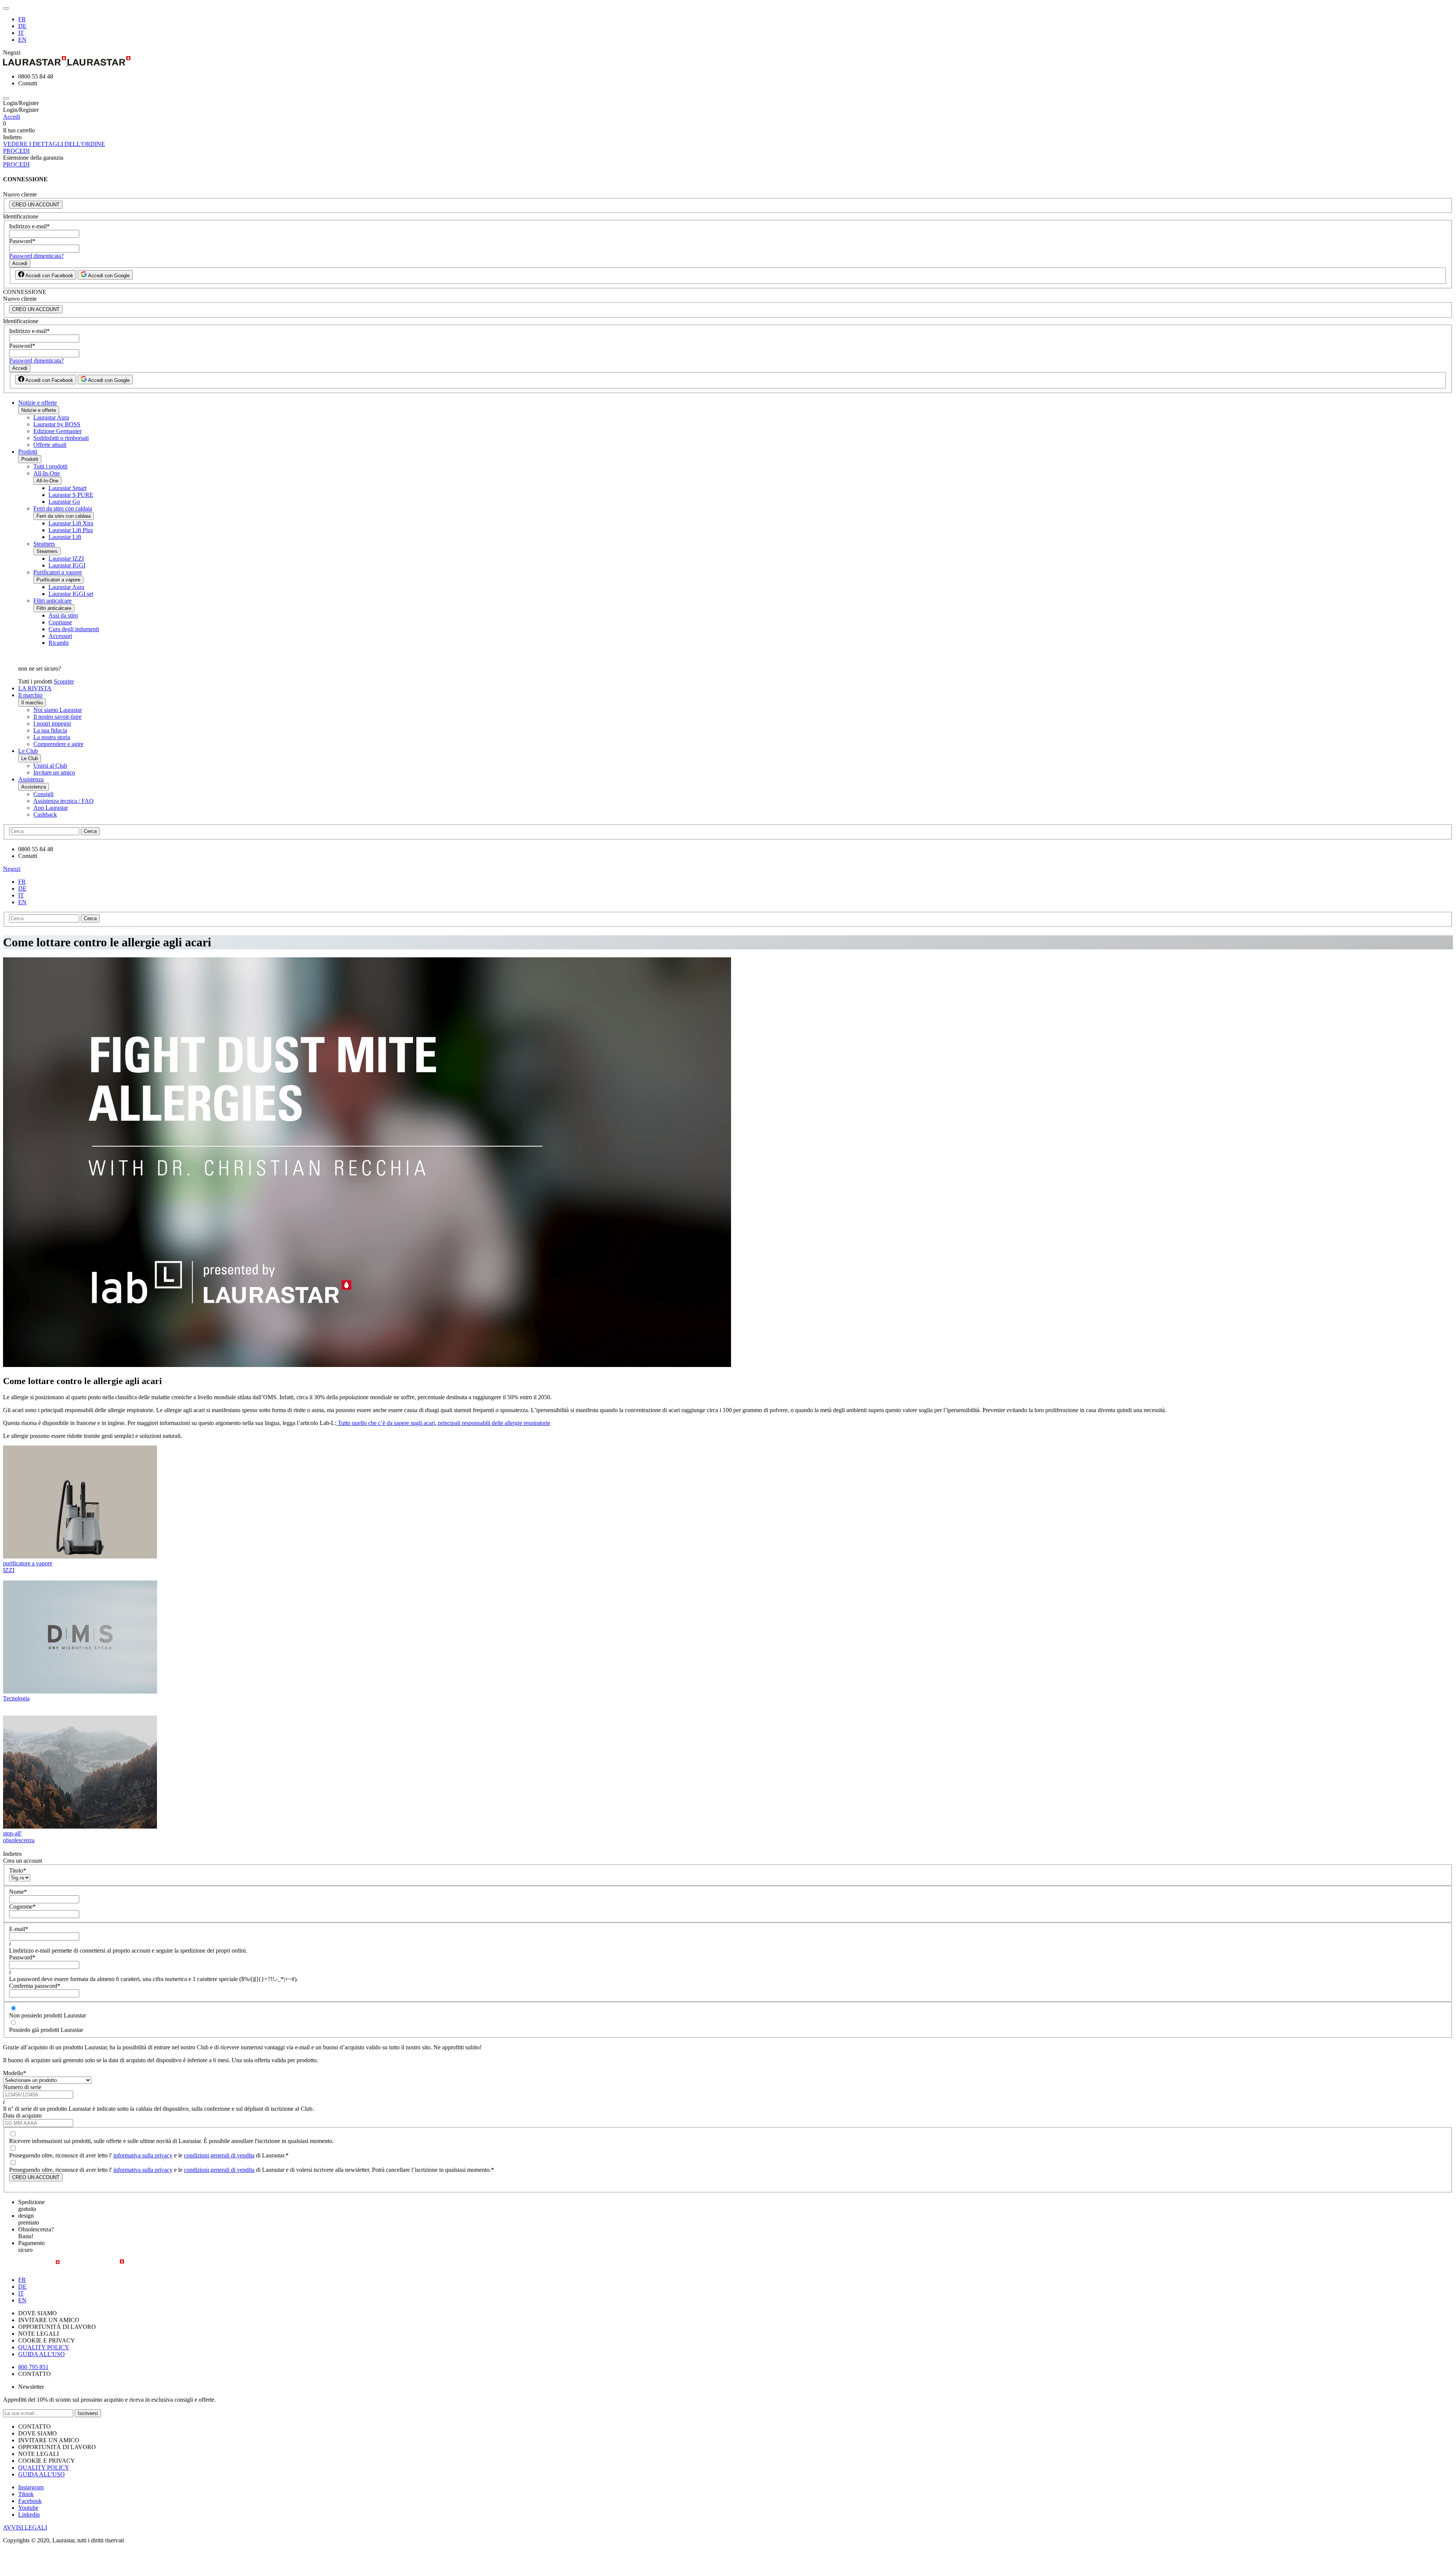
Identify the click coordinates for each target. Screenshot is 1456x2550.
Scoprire (64, 681)
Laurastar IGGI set (71, 594)
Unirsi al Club (50, 766)
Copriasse (60, 622)
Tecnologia (16, 1698)
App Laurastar (51, 808)
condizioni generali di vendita (219, 2155)
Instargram (31, 2487)
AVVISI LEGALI (25, 2527)
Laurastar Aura (51, 417)
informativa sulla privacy (143, 2155)
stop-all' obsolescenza (19, 1837)
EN (22, 40)
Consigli (43, 794)
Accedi (12, 117)
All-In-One (47, 473)
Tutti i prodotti (50, 466)
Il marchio (30, 695)
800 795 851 (33, 2367)
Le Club (28, 751)
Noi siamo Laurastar (58, 710)
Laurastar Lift (65, 537)
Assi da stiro (63, 615)
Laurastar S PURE (71, 495)
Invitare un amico (54, 772)
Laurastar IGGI (67, 565)
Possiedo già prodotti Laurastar (46, 2030)
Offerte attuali (50, 445)
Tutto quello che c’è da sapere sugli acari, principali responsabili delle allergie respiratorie (444, 1423)
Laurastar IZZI (66, 559)
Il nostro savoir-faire (57, 717)
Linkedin (29, 2515)
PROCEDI (16, 151)
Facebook (30, 2501)
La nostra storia (52, 737)
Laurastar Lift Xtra (71, 523)
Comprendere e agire (58, 744)
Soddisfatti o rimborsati (61, 438)
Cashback (45, 815)
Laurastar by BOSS (57, 424)
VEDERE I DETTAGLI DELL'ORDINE (54, 144)
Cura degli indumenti (74, 629)
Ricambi (59, 643)
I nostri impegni (52, 724)
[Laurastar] (728, 62)
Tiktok (26, 2494)
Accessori (60, 636)
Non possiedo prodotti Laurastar (48, 2015)
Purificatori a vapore (58, 572)
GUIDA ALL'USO (42, 2354)
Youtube (28, 2508)
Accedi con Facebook (49, 276)
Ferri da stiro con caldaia (63, 508)
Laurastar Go (64, 502)
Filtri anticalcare (53, 601)
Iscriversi (88, 2413)
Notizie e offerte (38, 403)
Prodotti (28, 452)
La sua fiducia (50, 730)
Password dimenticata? (36, 256)
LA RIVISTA (35, 688)
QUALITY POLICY (44, 2347)
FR (22, 19)
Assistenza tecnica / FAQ (64, 801)
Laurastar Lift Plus (71, 530)
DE (22, 26)
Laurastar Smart (67, 488)
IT (21, 33)
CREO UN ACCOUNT (36, 205)
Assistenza (31, 779)
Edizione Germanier (57, 431)
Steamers (44, 544)
